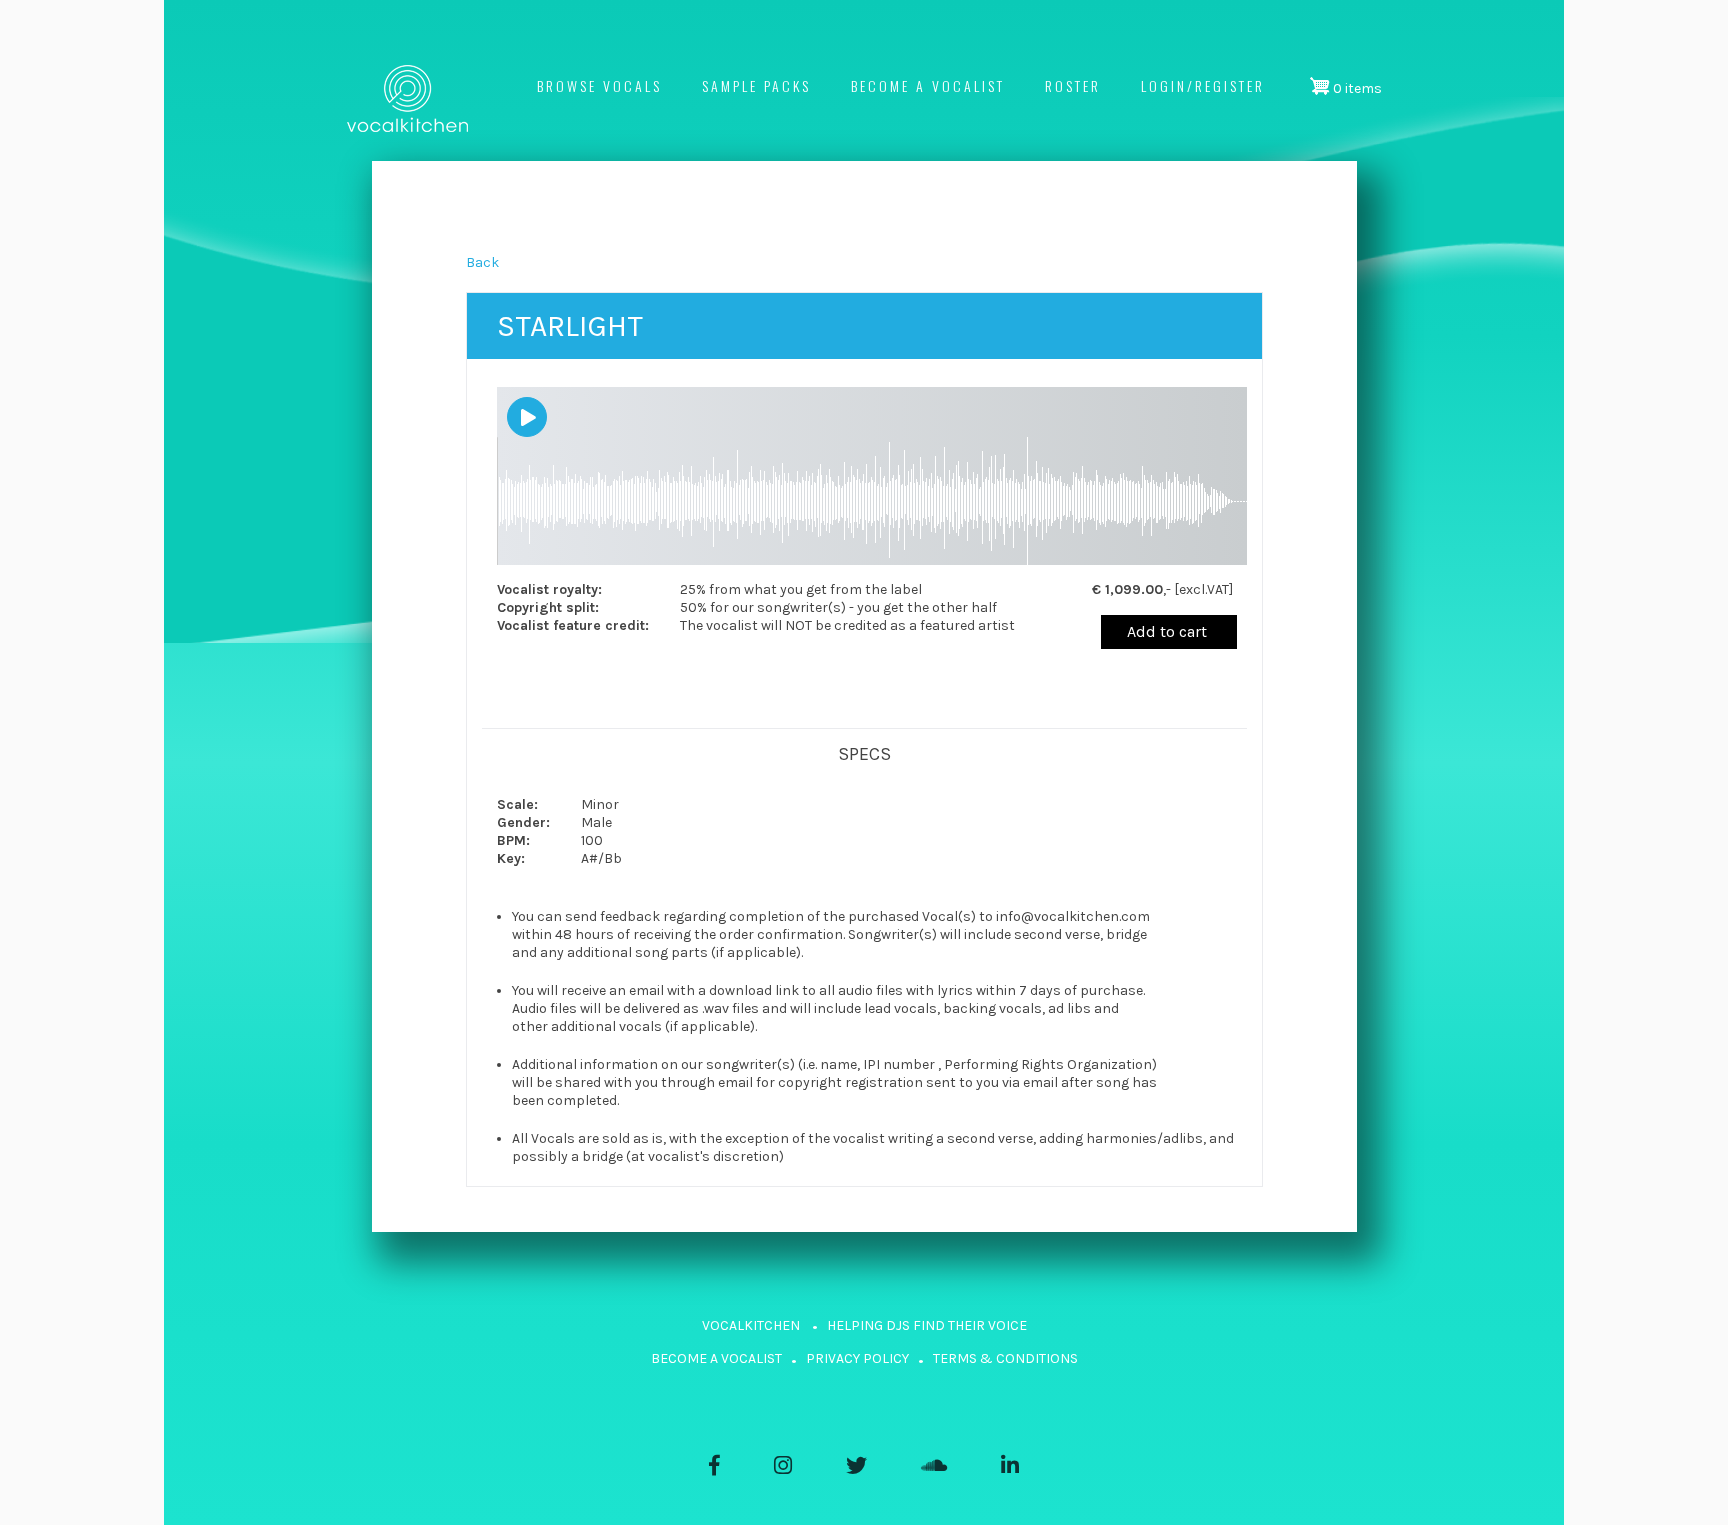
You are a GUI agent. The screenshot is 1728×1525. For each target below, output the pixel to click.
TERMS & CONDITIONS (1005, 1358)
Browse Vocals (599, 85)
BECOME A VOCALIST (716, 1358)
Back (482, 262)
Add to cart (1167, 631)
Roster (1073, 85)
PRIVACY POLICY (857, 1358)
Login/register (1203, 85)
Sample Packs (756, 85)
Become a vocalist (928, 85)
